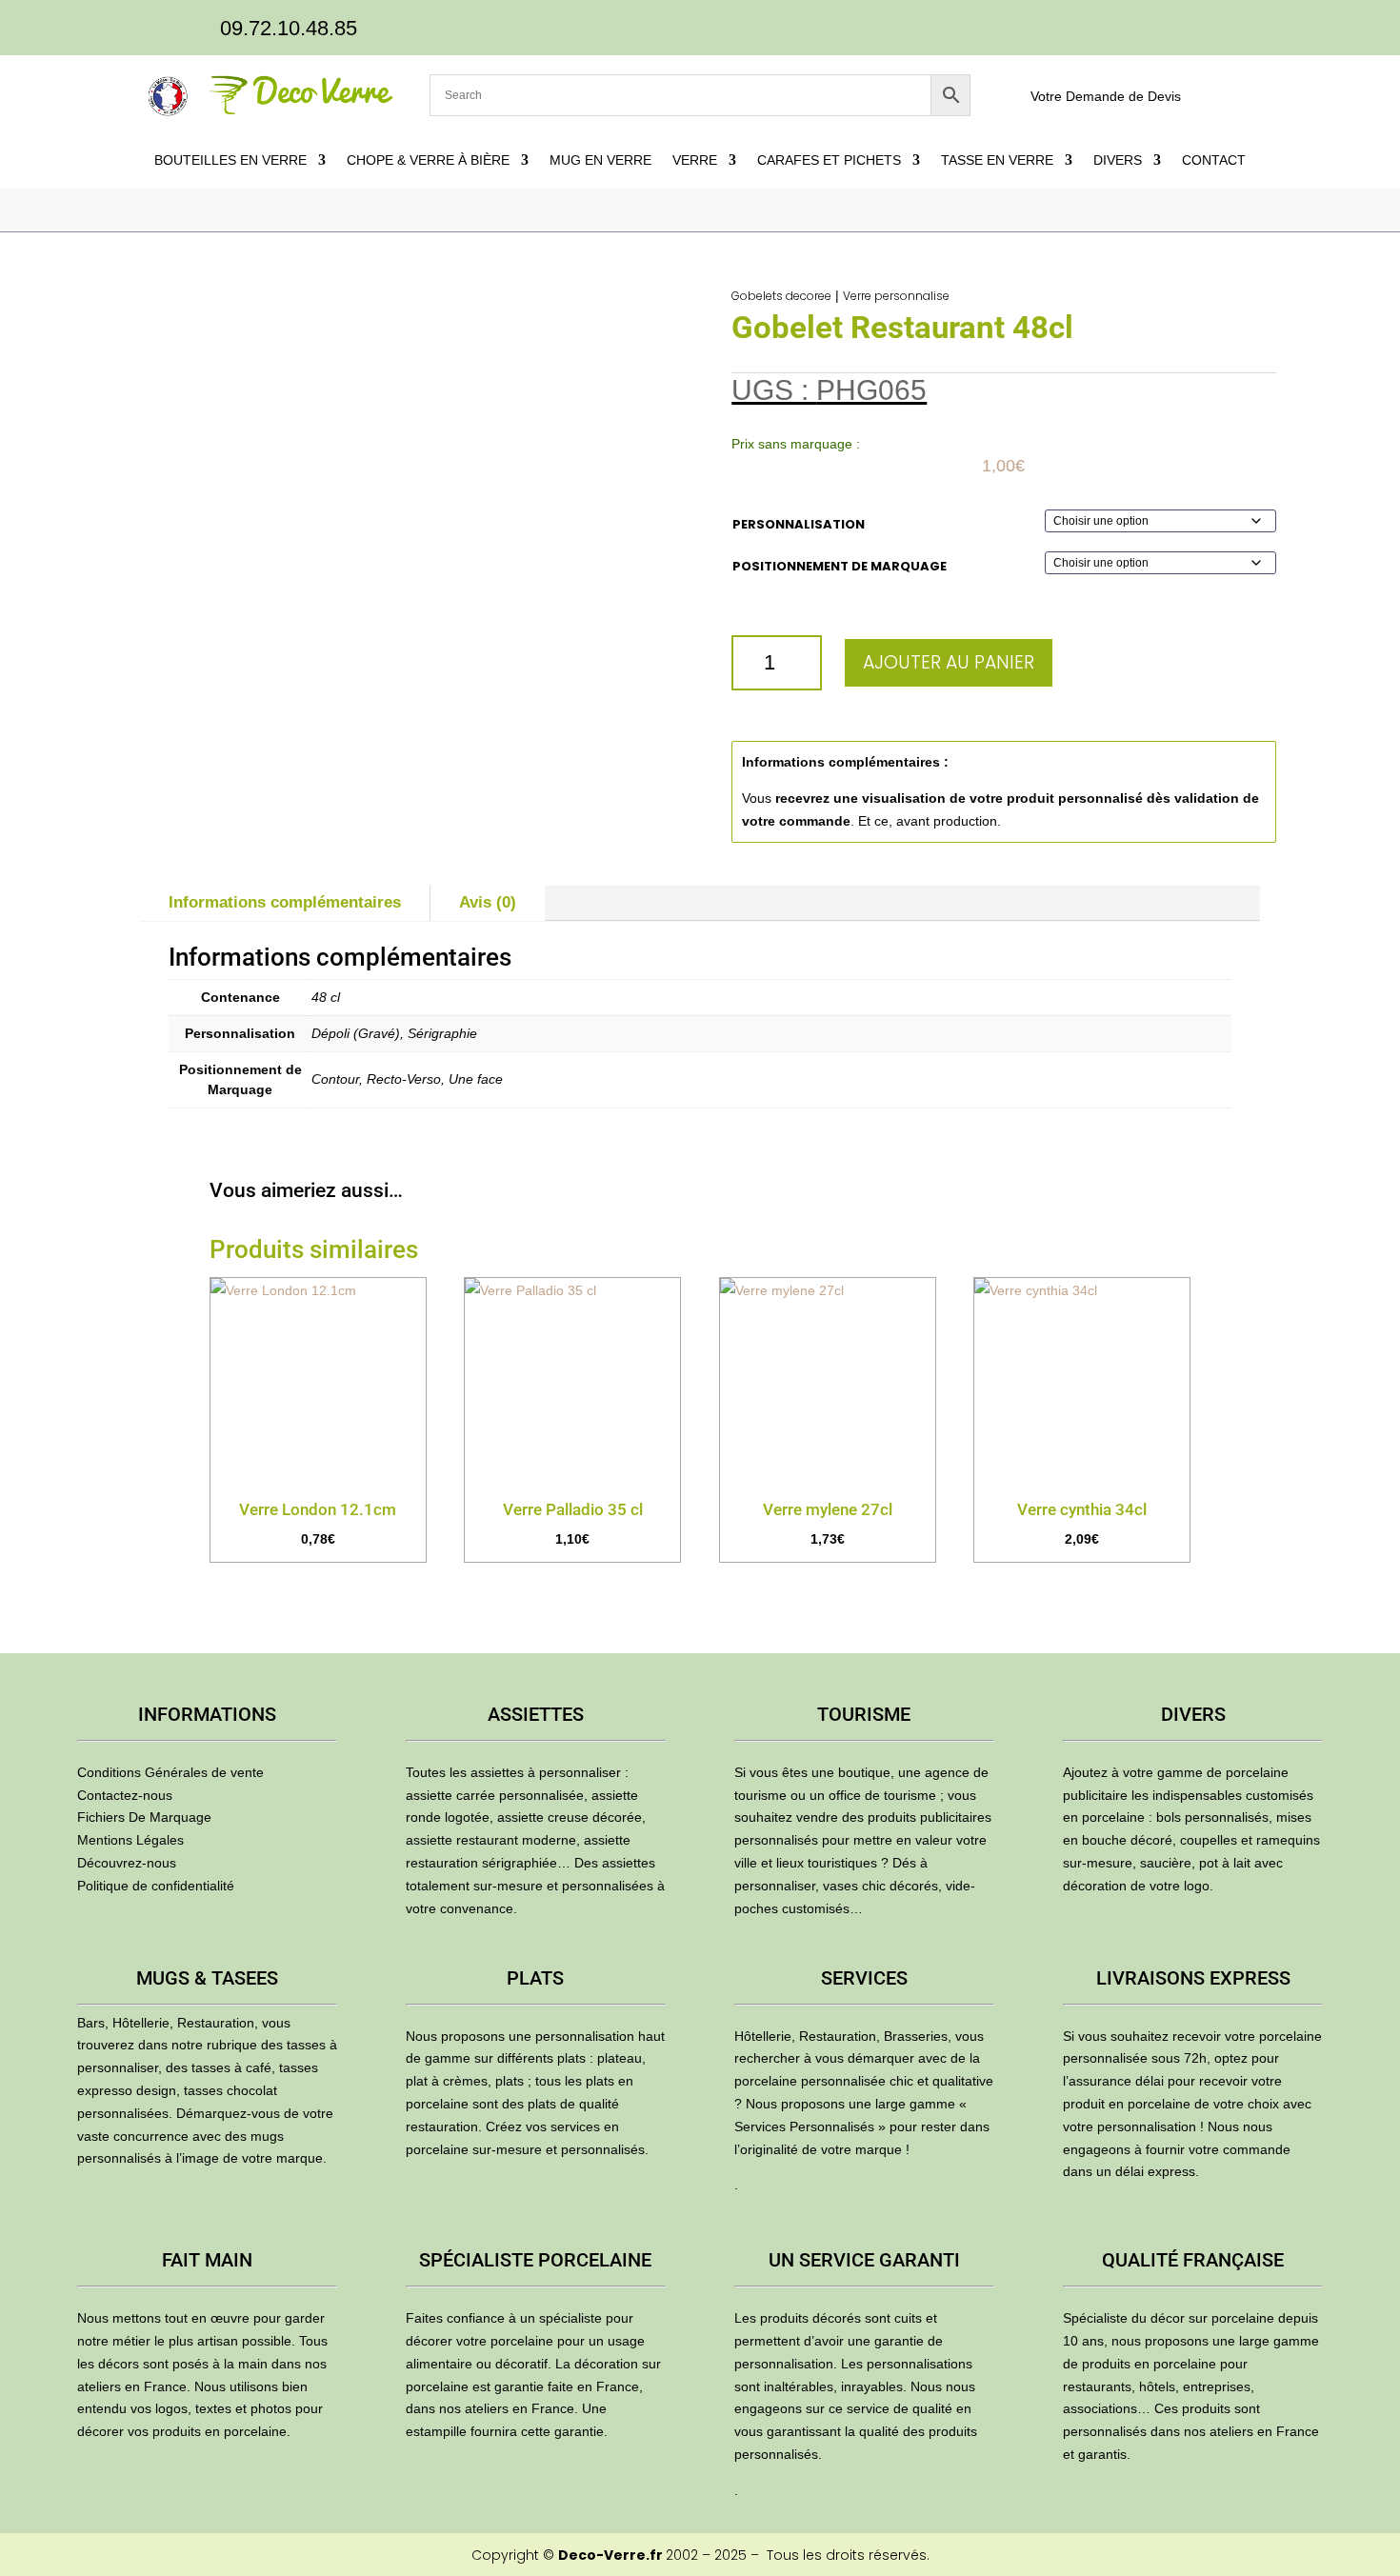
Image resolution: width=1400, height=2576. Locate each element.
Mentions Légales (130, 1840)
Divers (1118, 160)
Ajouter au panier (949, 662)
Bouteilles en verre (230, 160)
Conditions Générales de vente (170, 1772)
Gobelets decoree (781, 296)
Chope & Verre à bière (428, 160)
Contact (1214, 160)
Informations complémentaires (285, 902)
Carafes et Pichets (829, 160)
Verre (695, 160)
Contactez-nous (125, 1795)
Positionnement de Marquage (840, 566)
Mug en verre (600, 160)
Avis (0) (488, 902)
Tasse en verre (997, 160)
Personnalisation (799, 524)
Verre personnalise (896, 296)
